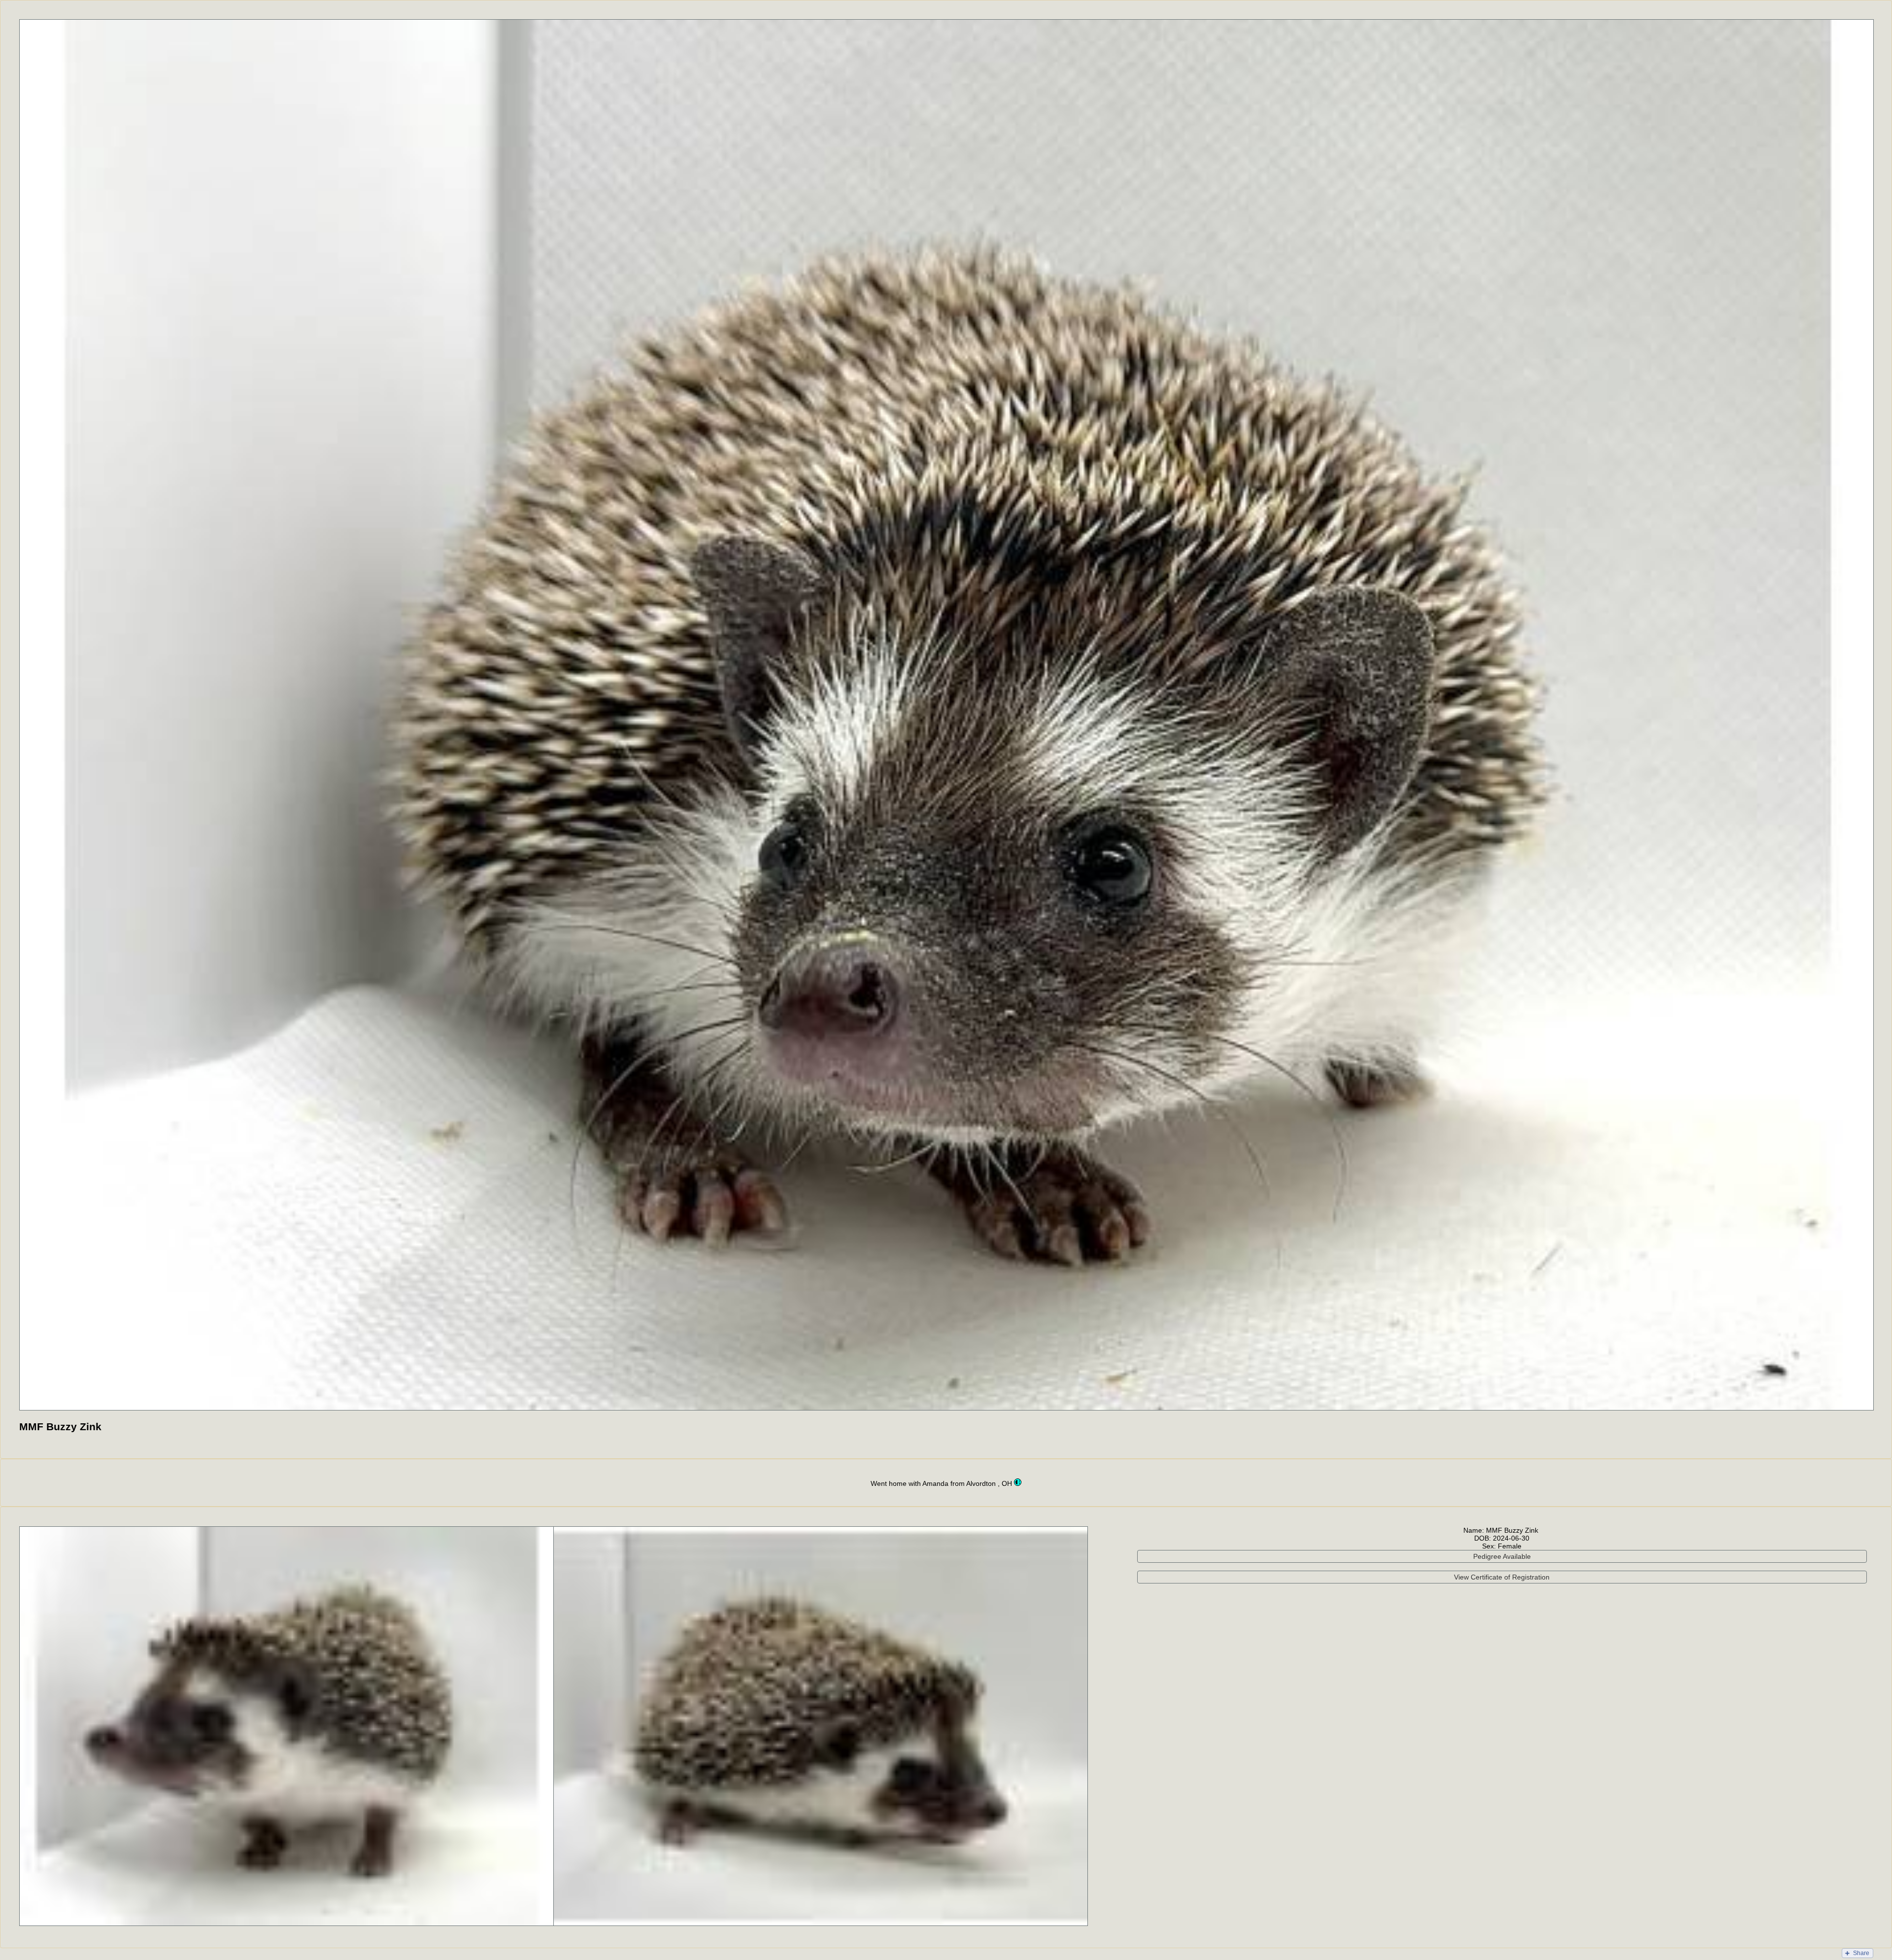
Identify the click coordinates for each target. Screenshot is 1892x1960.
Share (1861, 1953)
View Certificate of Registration (1502, 1577)
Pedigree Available (1502, 1556)
